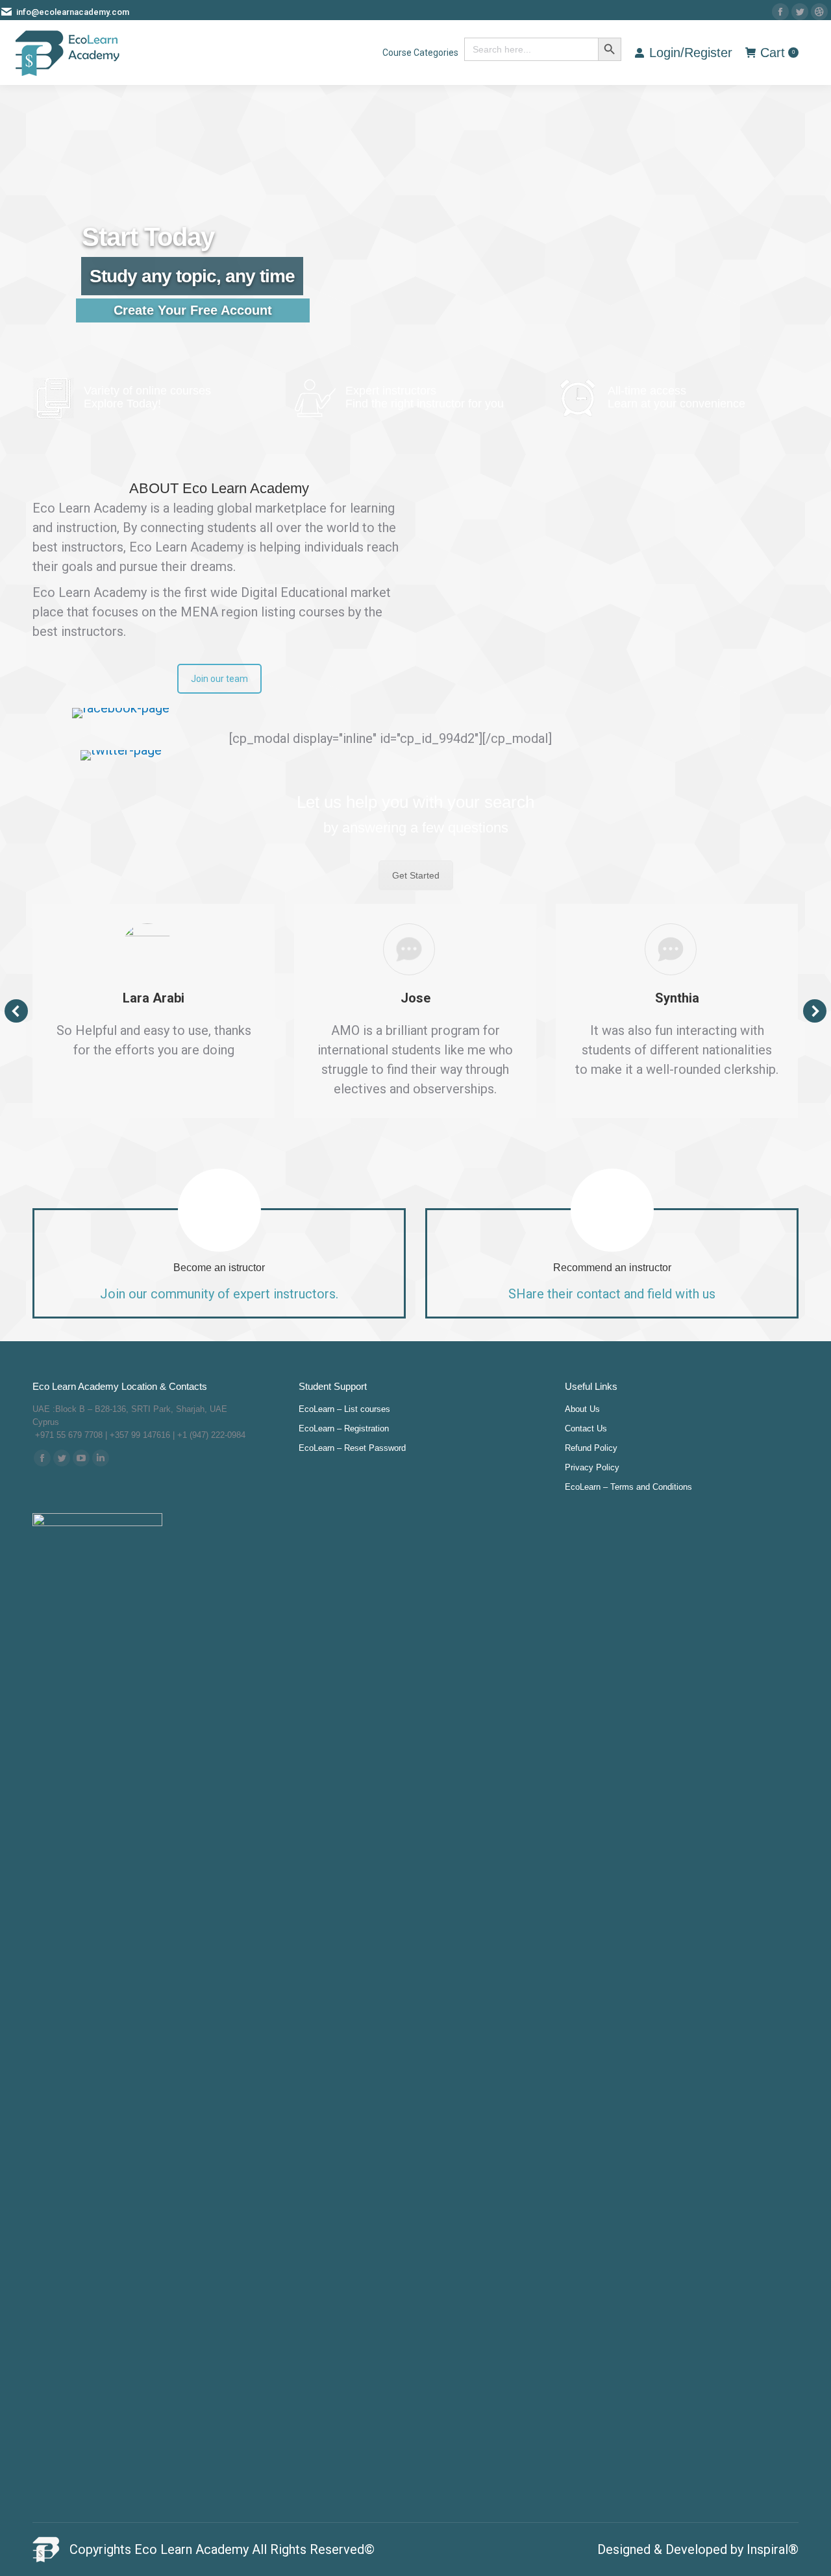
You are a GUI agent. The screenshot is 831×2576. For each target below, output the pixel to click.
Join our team (219, 679)
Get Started (416, 875)
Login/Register (691, 53)
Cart (777, 53)
